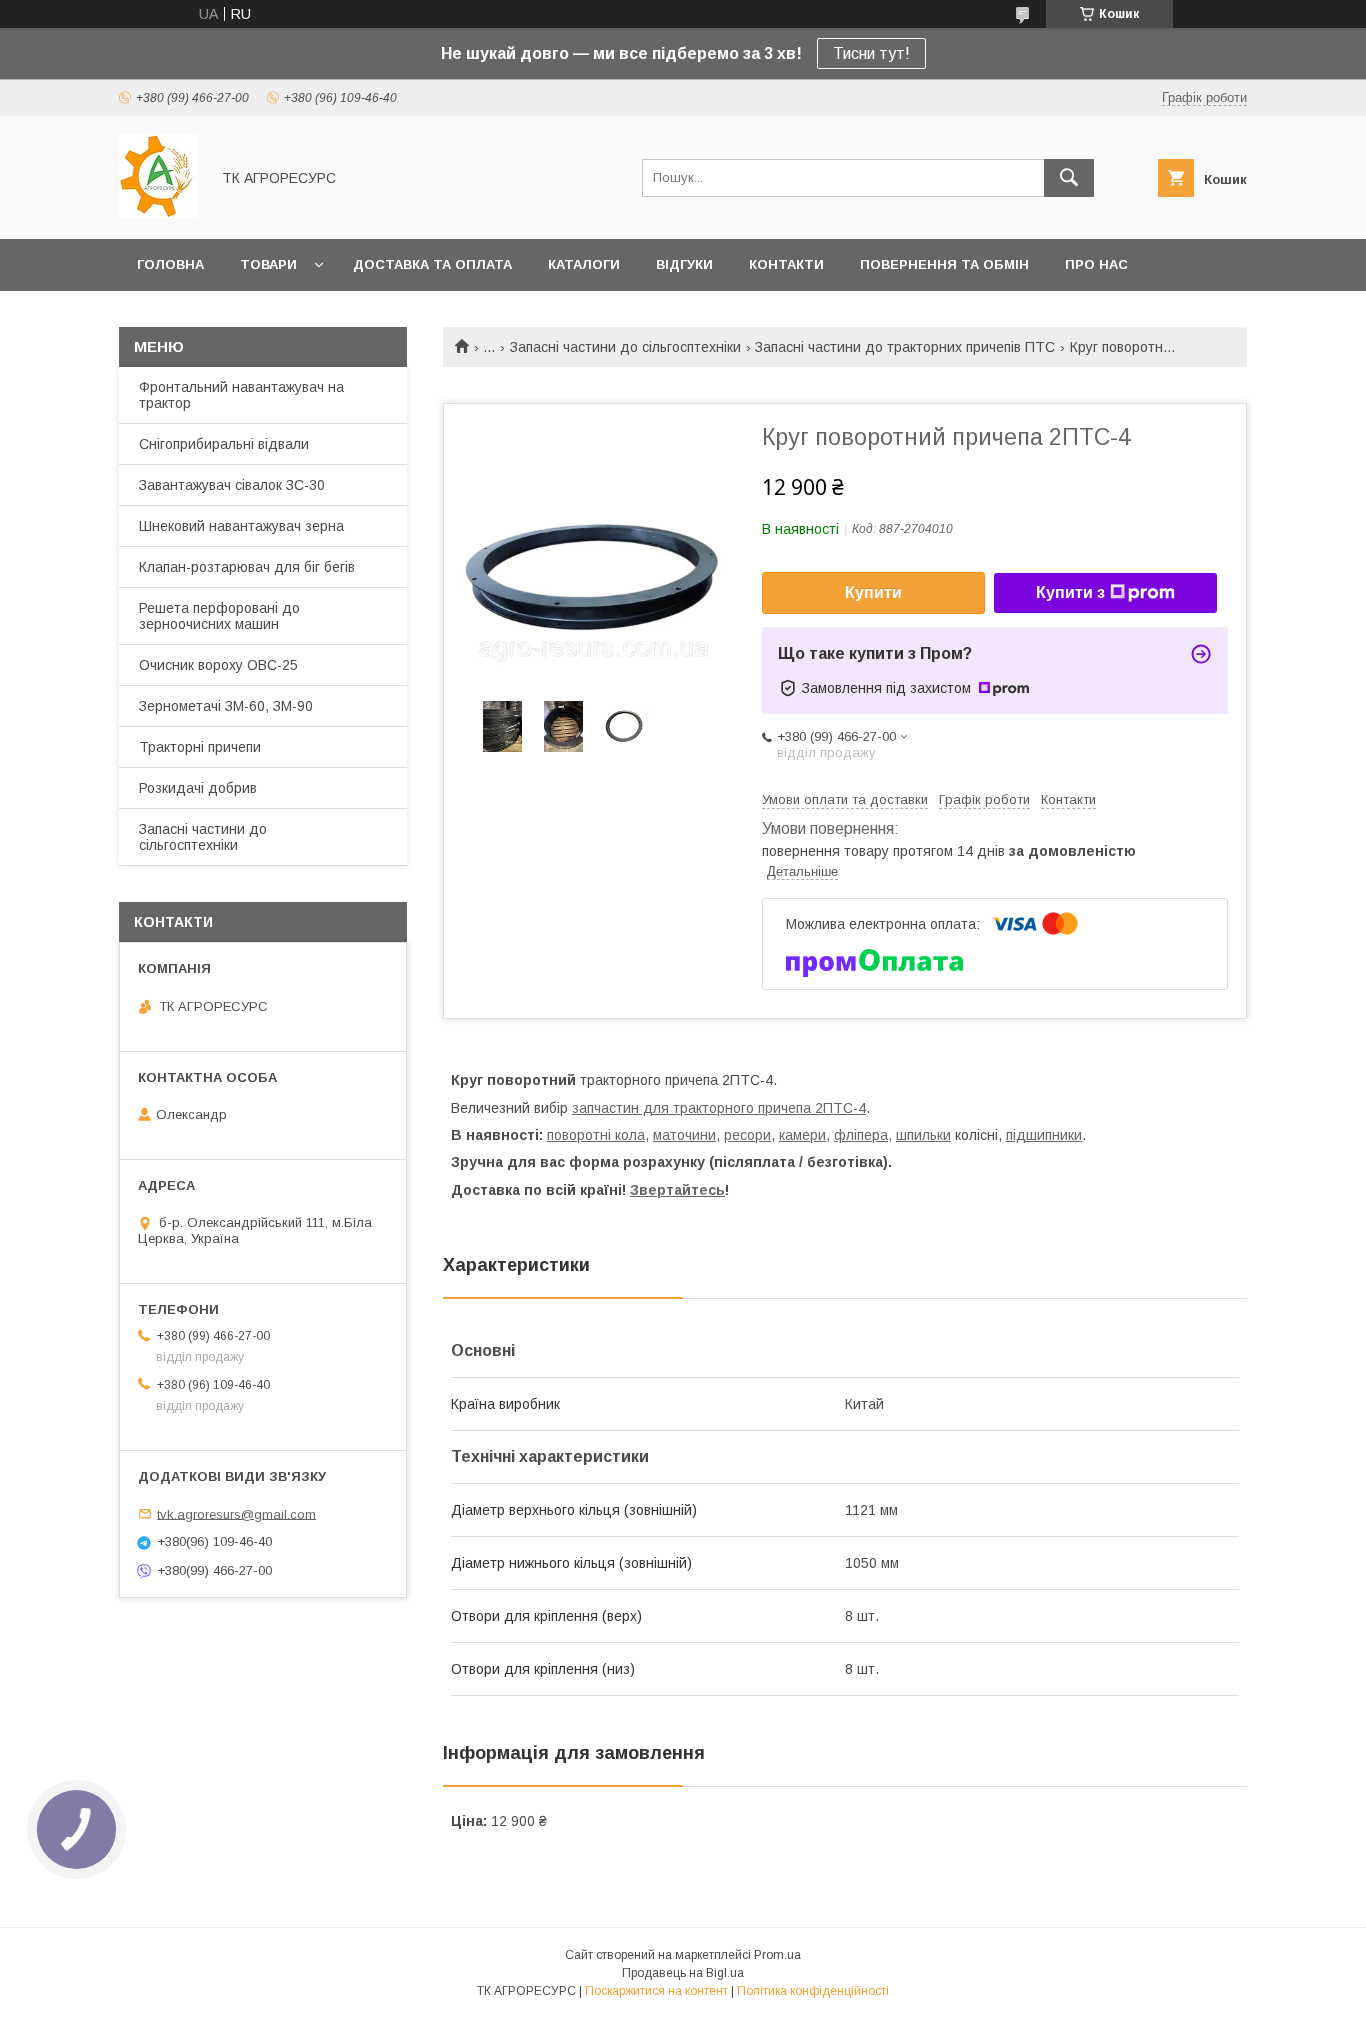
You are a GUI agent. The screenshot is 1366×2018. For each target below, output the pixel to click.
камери (802, 1135)
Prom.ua (777, 1955)
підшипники (1044, 1135)
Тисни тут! (871, 53)
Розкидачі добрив (198, 788)
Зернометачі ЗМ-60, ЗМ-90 (226, 706)
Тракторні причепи (200, 747)
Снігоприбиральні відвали (224, 444)
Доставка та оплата (432, 264)
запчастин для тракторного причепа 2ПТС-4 (719, 1108)
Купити (873, 592)
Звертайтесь (677, 1190)
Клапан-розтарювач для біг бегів (247, 567)
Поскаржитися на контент (656, 1991)
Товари (268, 264)
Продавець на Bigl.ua (683, 1973)
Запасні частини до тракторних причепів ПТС (905, 347)
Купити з (1070, 592)
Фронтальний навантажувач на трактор (241, 395)
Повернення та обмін (944, 264)
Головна (170, 264)
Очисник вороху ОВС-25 (218, 665)
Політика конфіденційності (813, 1991)
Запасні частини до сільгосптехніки (625, 347)
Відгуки (684, 264)
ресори (747, 1135)
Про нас (1096, 264)
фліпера (861, 1135)
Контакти (786, 264)
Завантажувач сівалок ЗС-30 (232, 485)
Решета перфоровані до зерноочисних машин (219, 616)
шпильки (923, 1135)
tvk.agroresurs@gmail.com (236, 1513)
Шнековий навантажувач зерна (241, 526)
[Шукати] (1069, 178)
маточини (684, 1135)
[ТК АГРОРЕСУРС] (158, 213)
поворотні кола (596, 1135)
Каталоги (584, 264)
